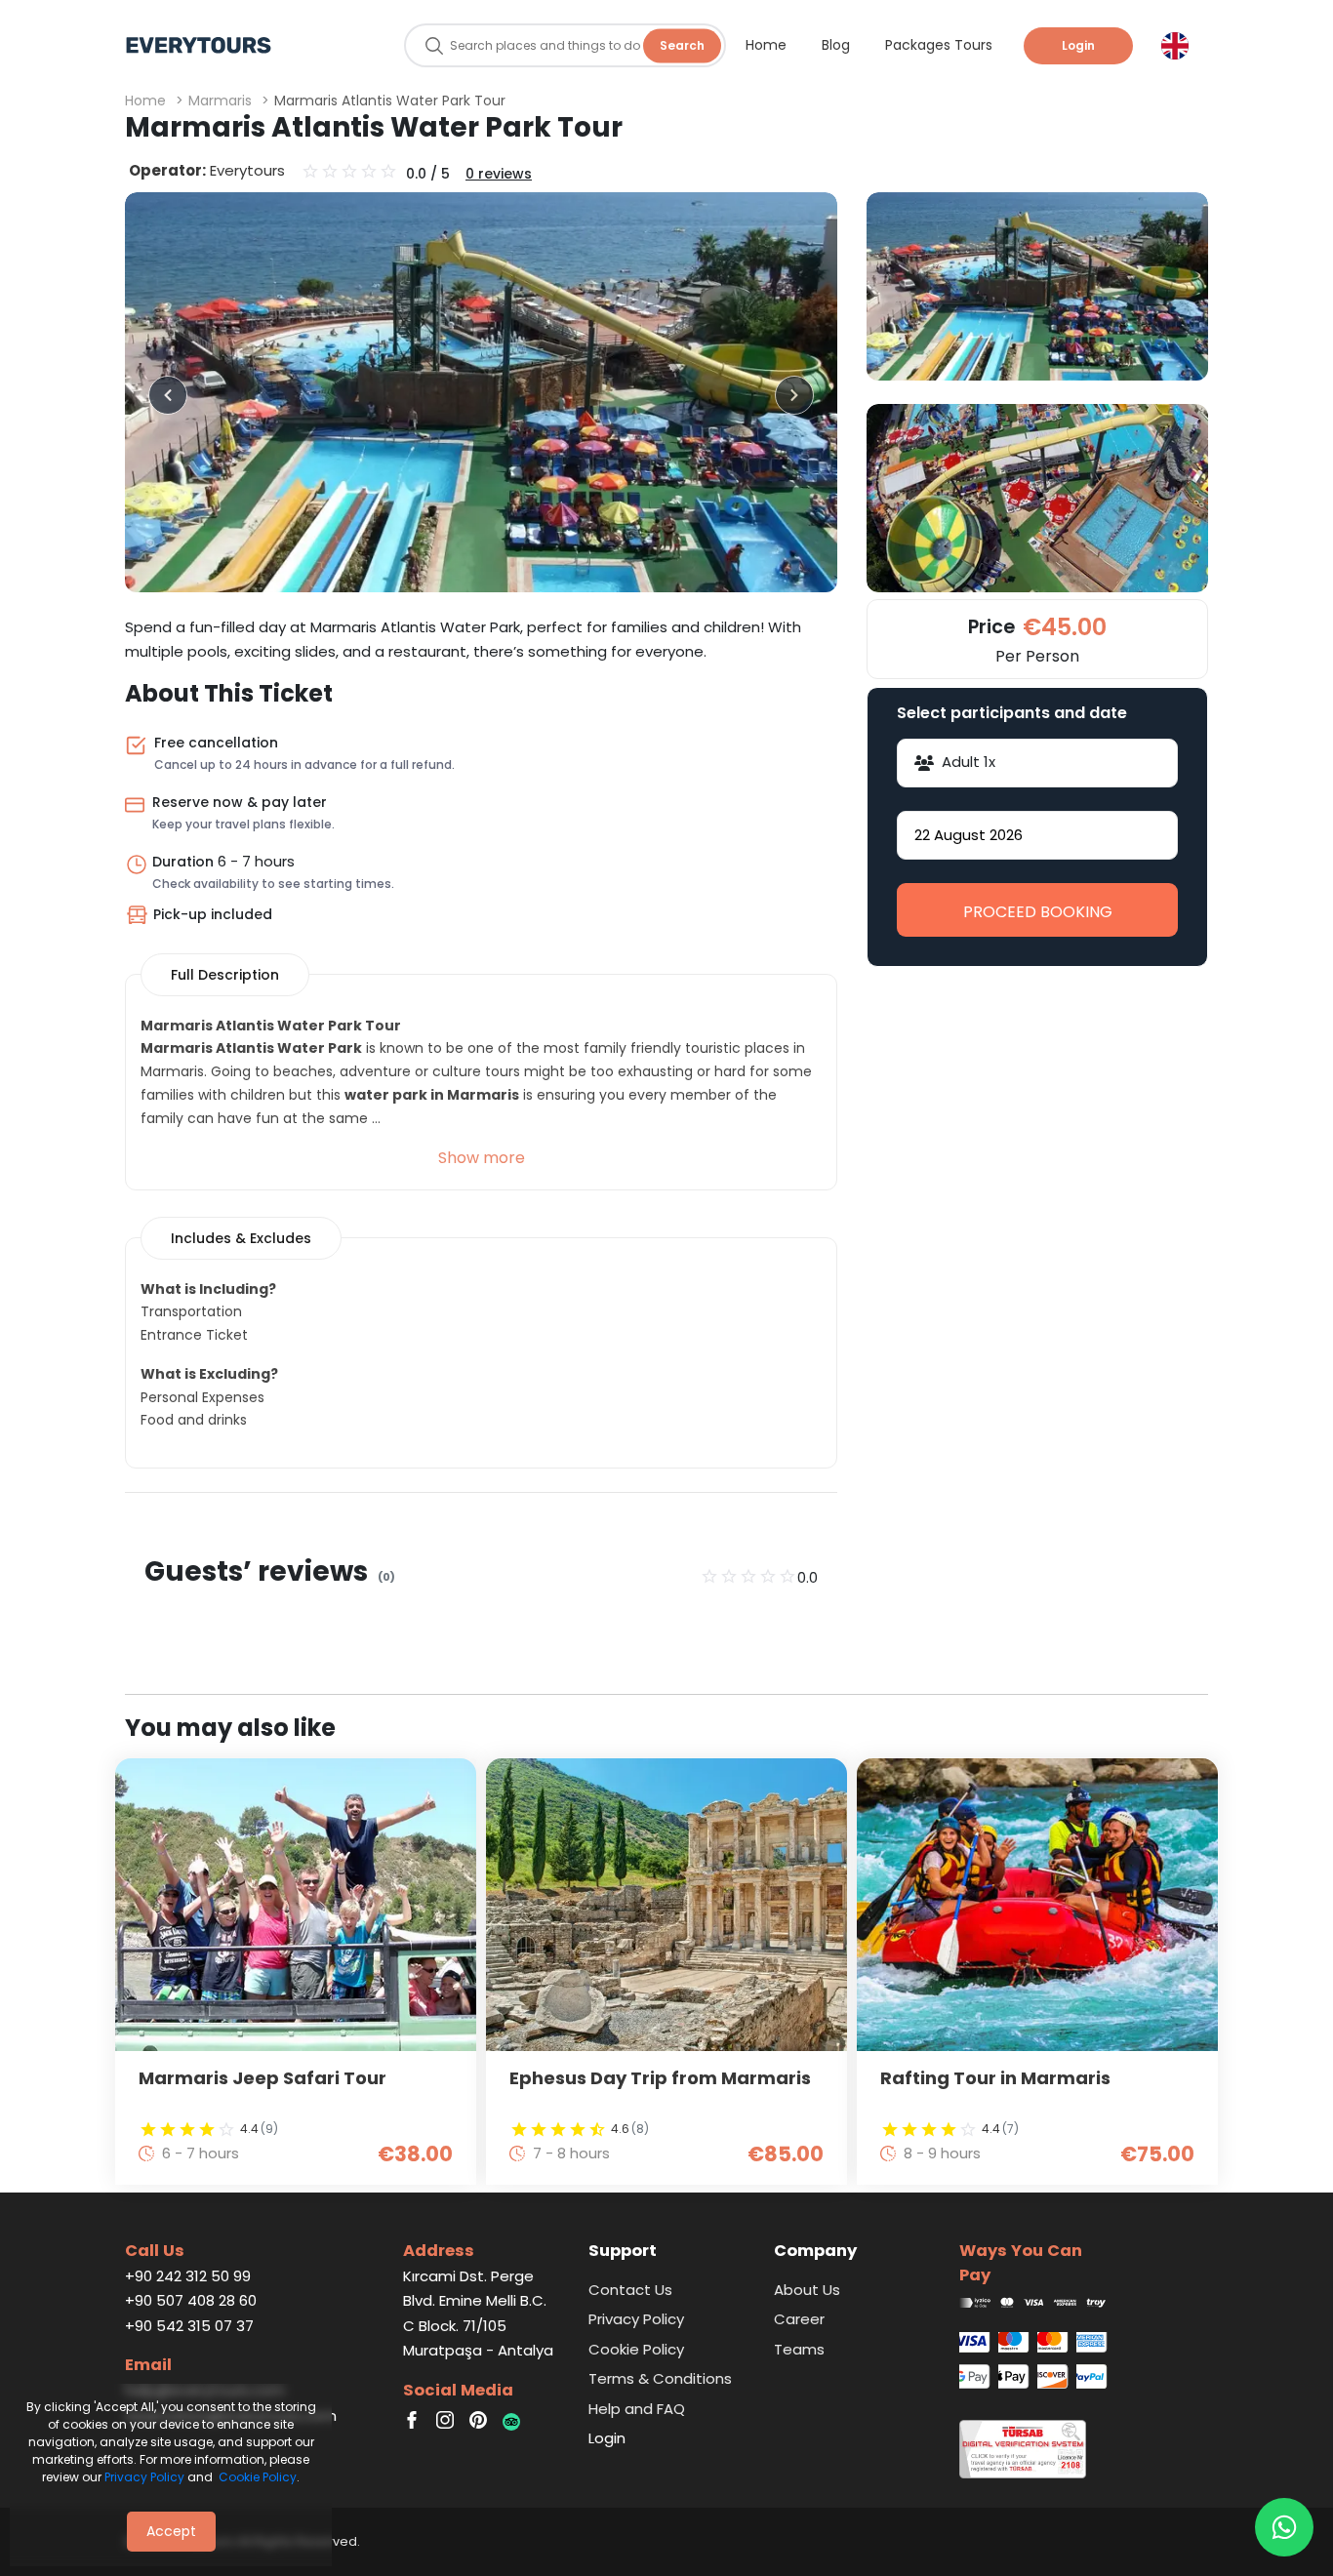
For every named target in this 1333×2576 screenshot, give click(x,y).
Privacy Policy (144, 2477)
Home (145, 101)
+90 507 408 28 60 (191, 2300)
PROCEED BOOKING (1038, 912)
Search (682, 45)
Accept (171, 2531)
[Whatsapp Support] (1284, 2527)
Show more (482, 1158)
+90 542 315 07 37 (189, 2326)
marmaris (220, 101)
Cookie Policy (258, 2477)
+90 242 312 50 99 (188, 2276)
